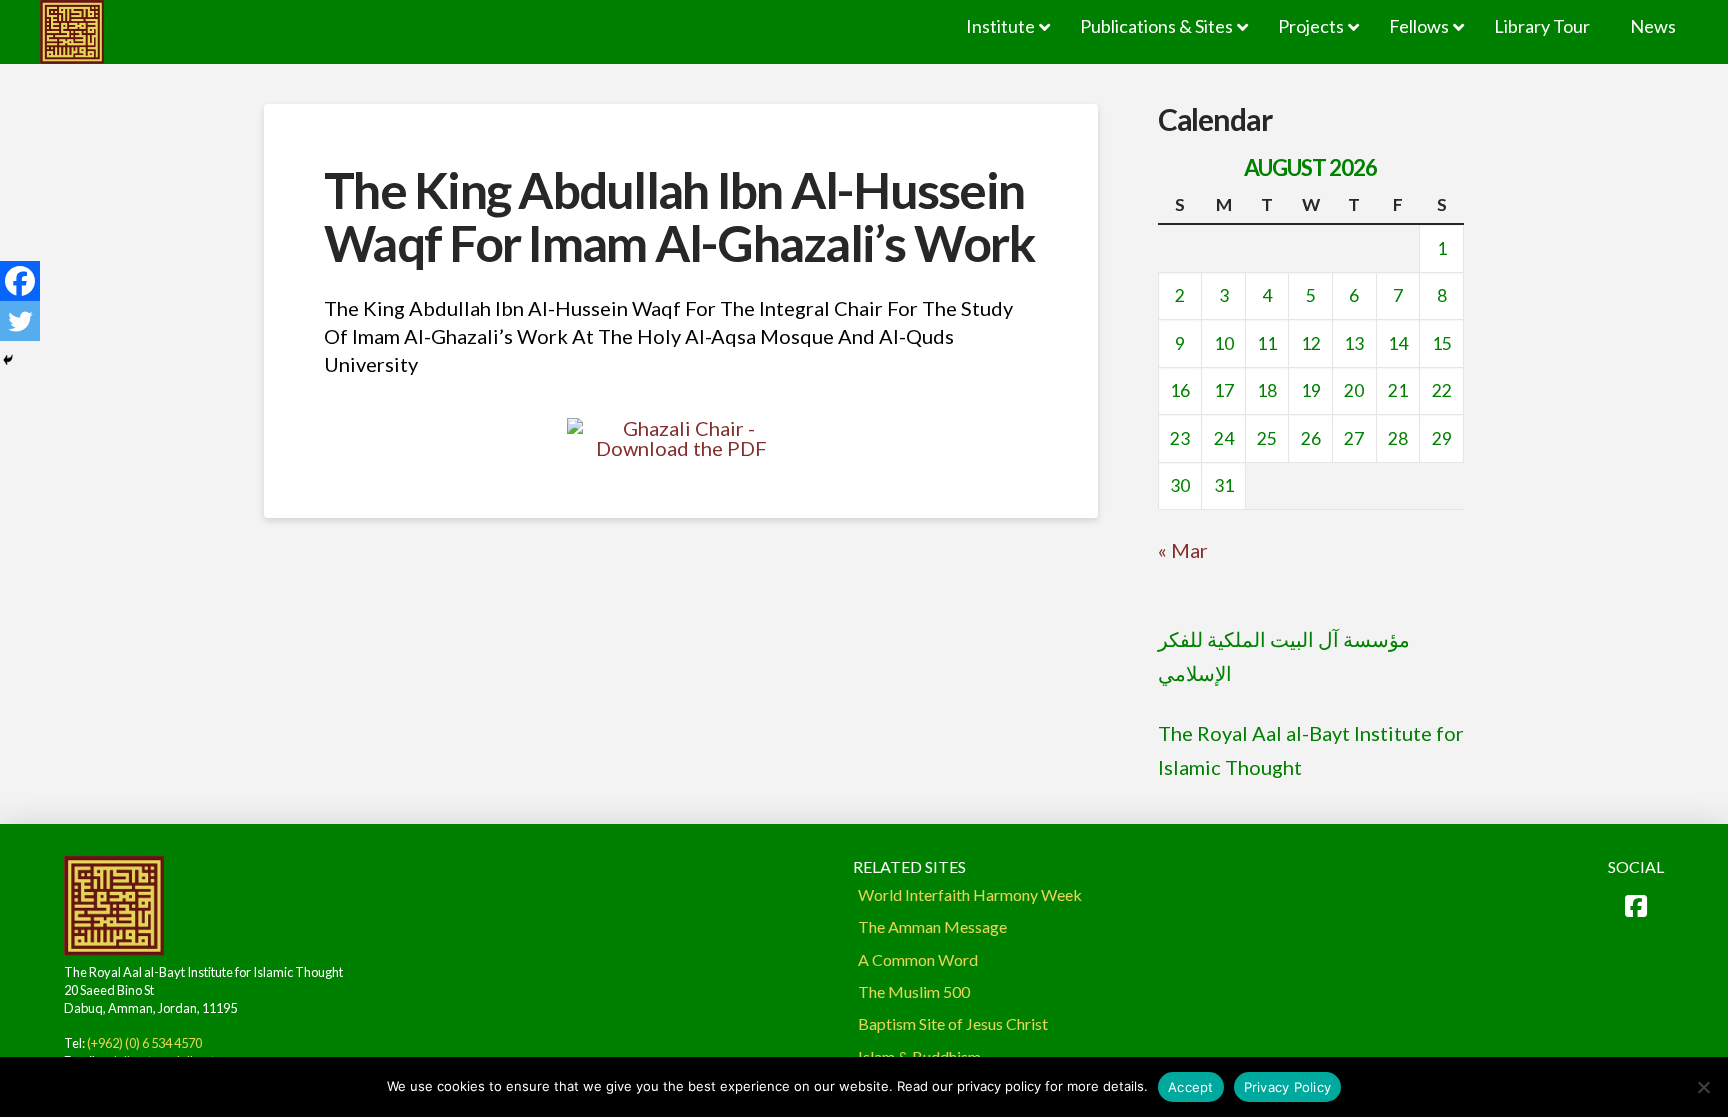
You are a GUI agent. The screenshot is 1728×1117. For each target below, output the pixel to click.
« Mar (1183, 550)
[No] (1703, 1087)
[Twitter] (20, 321)
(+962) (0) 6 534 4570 (144, 1043)
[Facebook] (20, 281)
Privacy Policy (1288, 1087)
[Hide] (8, 360)
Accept (1191, 1087)
